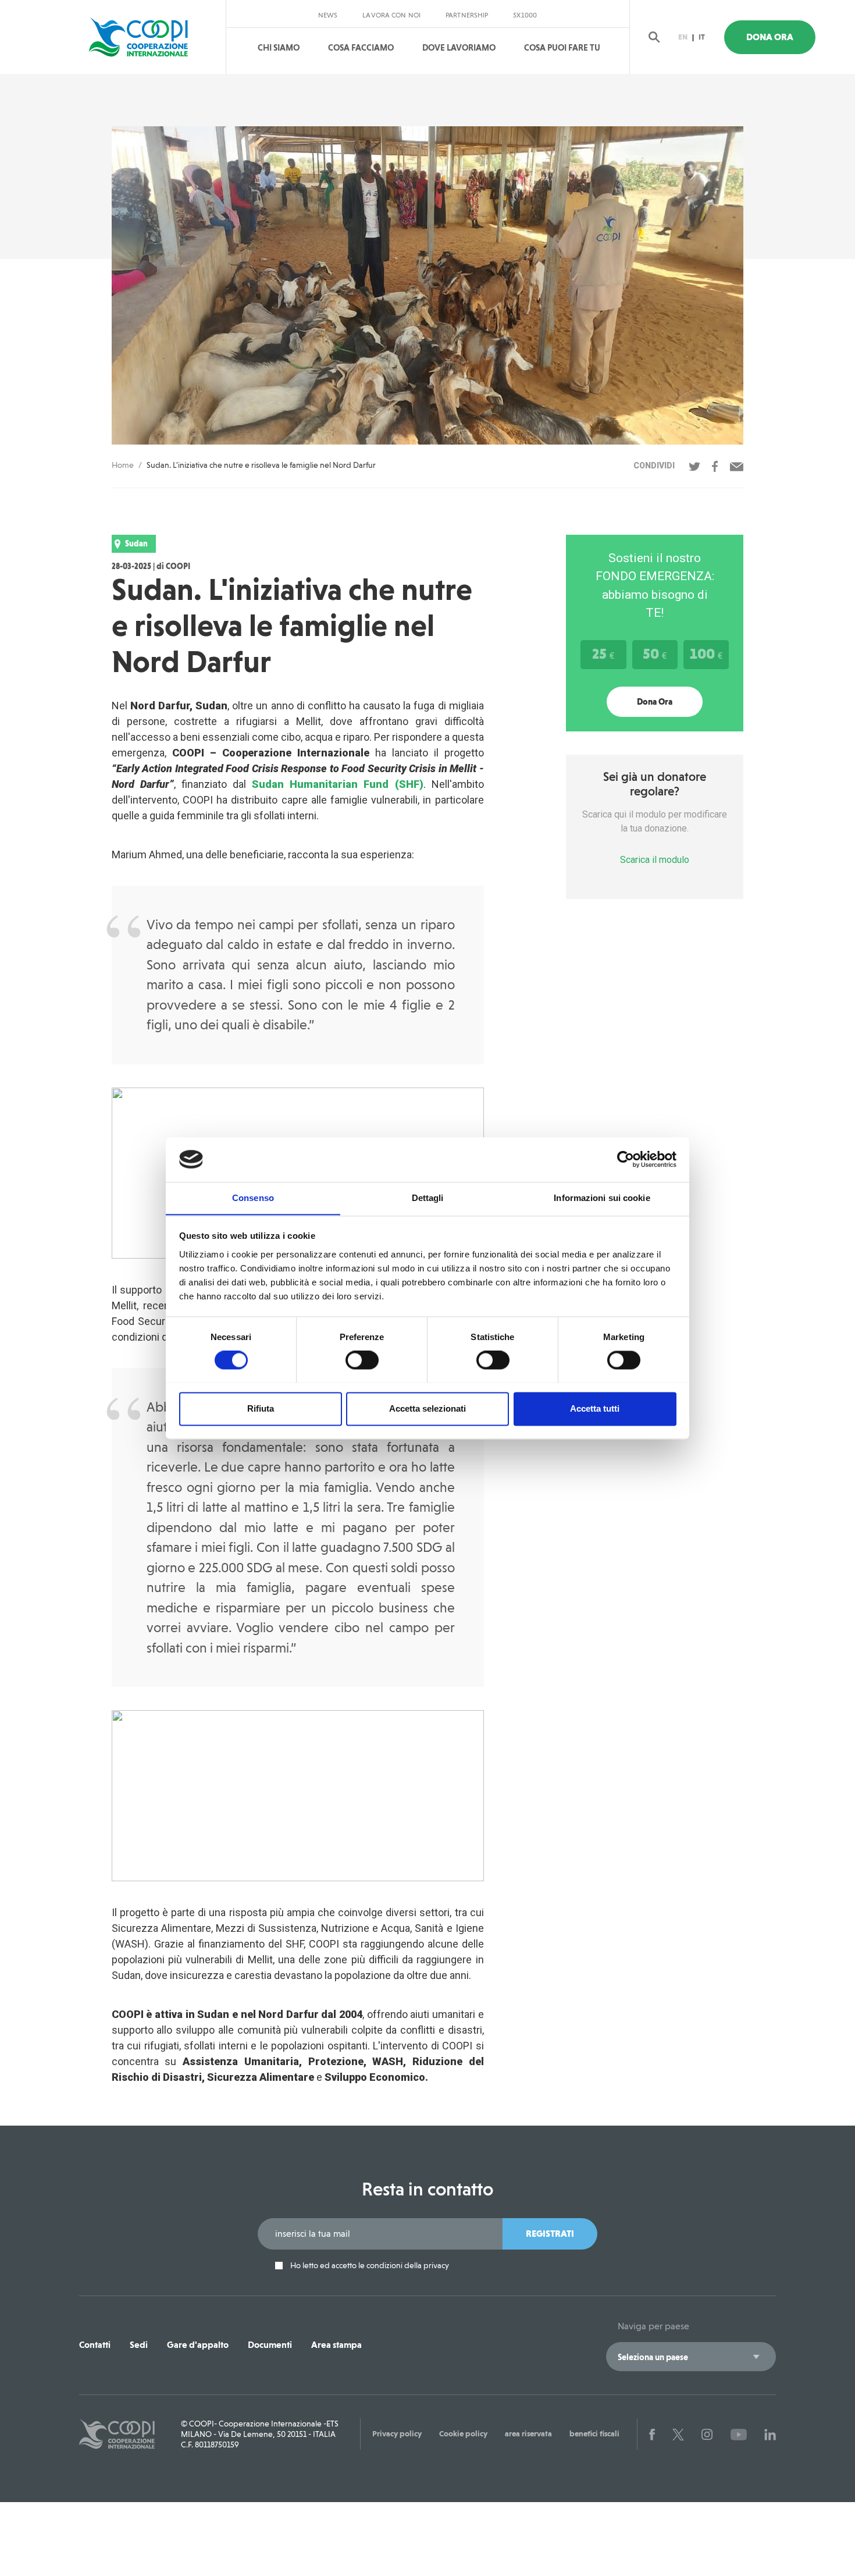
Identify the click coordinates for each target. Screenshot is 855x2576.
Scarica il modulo (655, 860)
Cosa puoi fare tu (562, 48)
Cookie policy (463, 2433)
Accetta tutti (595, 1408)
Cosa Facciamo (361, 48)
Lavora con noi (391, 15)
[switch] (362, 1360)
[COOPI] (150, 37)
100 (706, 653)
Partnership (467, 15)
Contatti (95, 2345)
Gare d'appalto (198, 2345)
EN (683, 37)
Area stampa (336, 2345)
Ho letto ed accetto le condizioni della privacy (369, 2266)
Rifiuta (261, 1408)
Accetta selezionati (427, 1408)
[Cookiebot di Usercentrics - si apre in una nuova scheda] (626, 1159)
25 (603, 653)
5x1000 (525, 15)
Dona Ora (770, 37)
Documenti (270, 2345)
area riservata (528, 2433)
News (328, 15)
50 (655, 653)
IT (702, 37)
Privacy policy (397, 2433)
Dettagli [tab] (428, 1198)
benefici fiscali (594, 2433)
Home (123, 465)
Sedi (139, 2345)
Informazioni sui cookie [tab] (602, 1198)
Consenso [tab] (253, 1198)
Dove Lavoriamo (459, 48)
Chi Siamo (279, 48)
